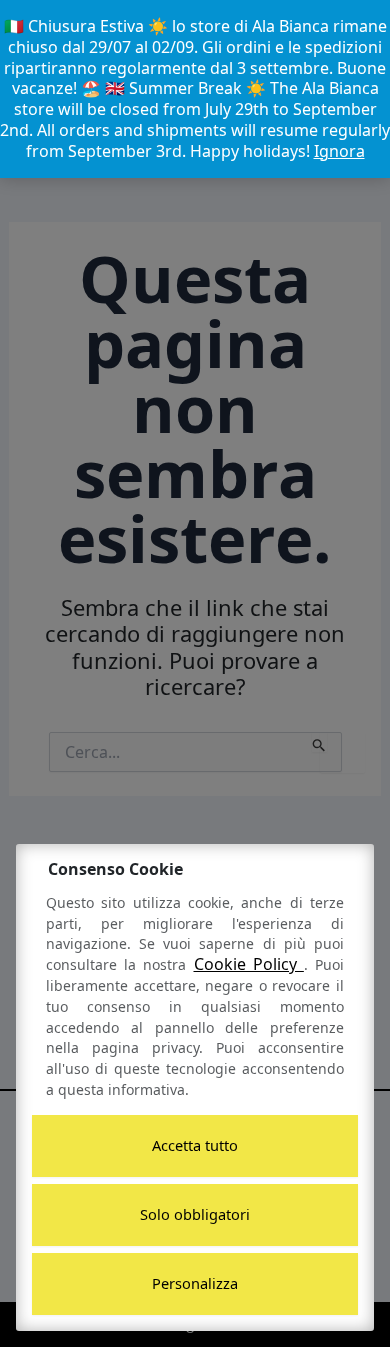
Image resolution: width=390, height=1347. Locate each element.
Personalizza (195, 1283)
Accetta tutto (195, 1145)
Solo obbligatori (195, 1214)
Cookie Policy (249, 964)
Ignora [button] (339, 151)
